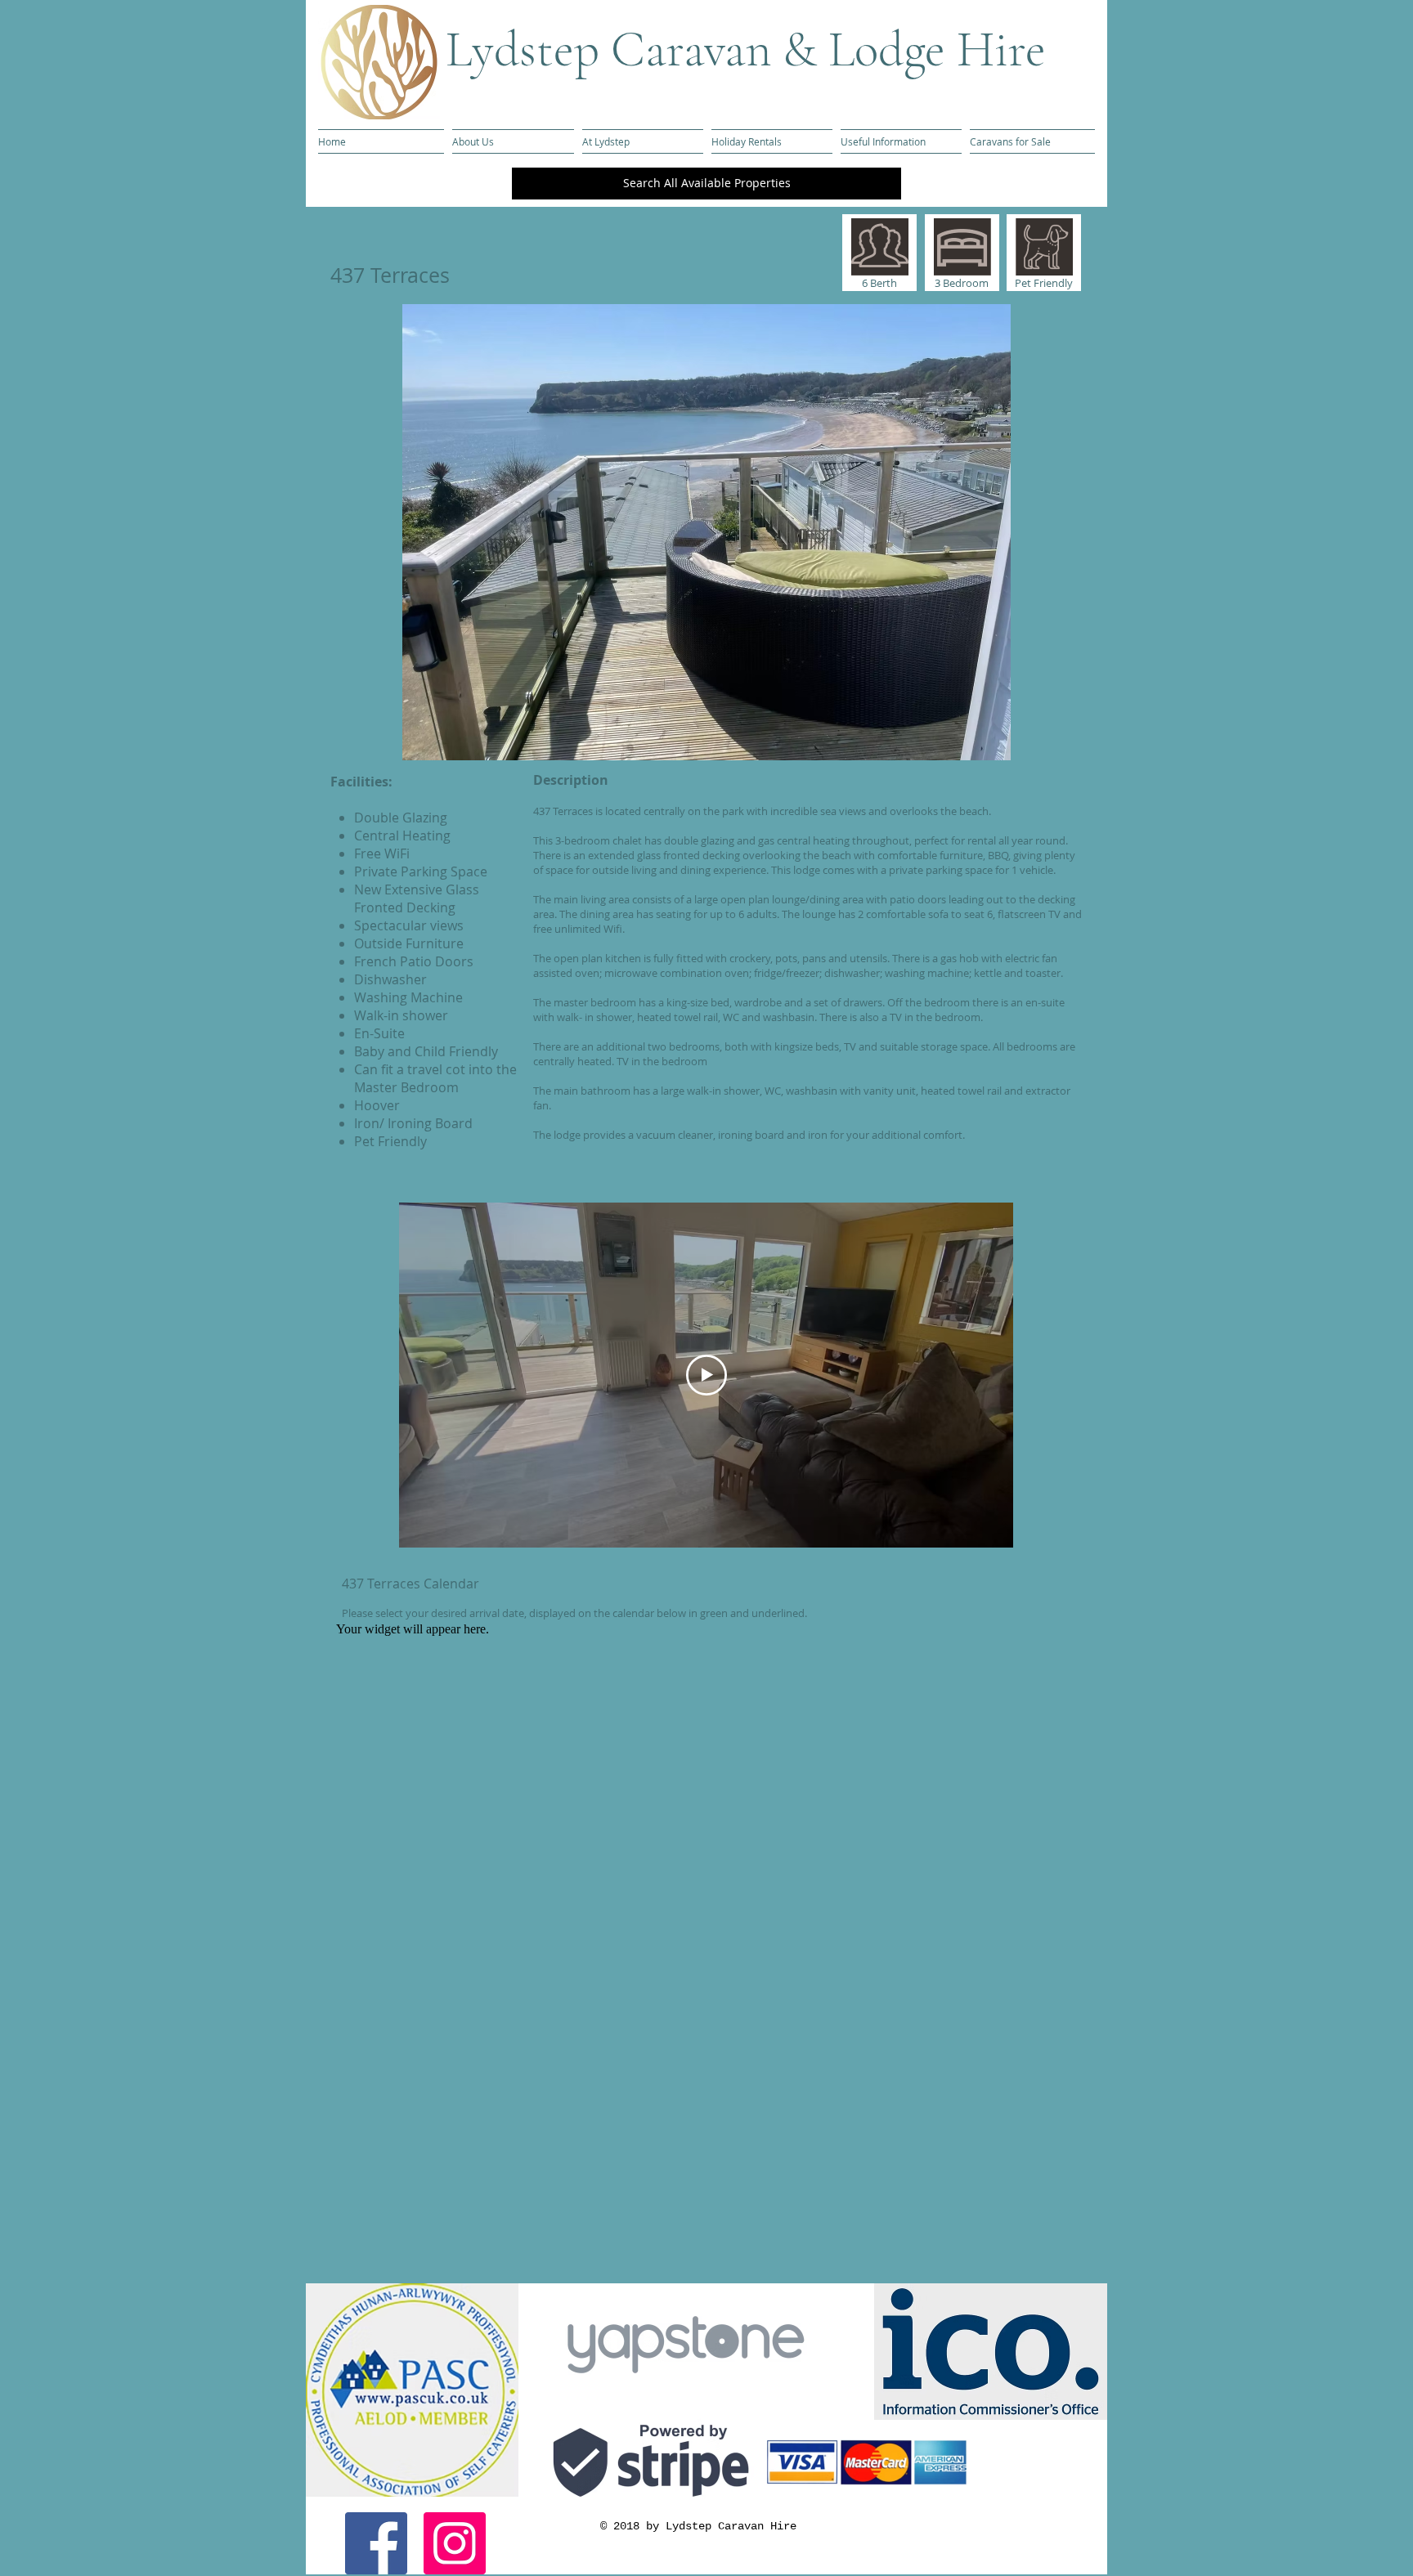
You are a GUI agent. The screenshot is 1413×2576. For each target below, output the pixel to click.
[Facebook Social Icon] (376, 2543)
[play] (1043, 746)
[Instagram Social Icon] (455, 2543)
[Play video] (706, 1375)
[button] (706, 532)
